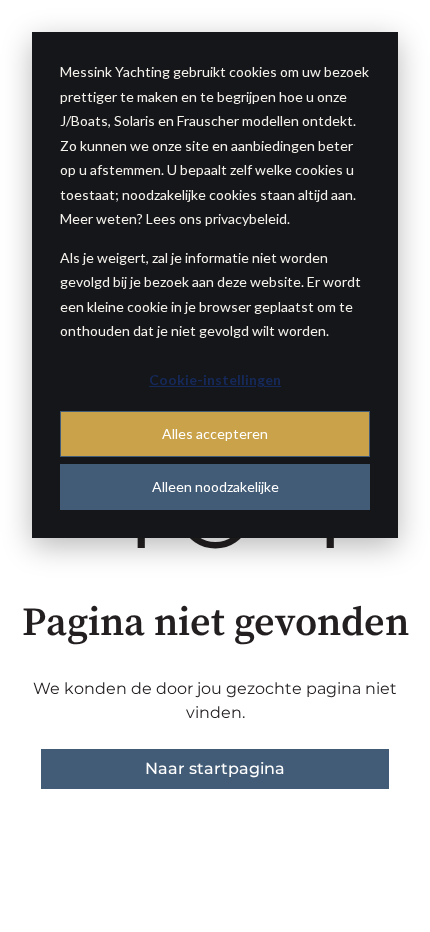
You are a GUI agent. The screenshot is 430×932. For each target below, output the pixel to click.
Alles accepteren (215, 433)
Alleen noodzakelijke (215, 486)
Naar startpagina (215, 768)
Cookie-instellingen (215, 379)
